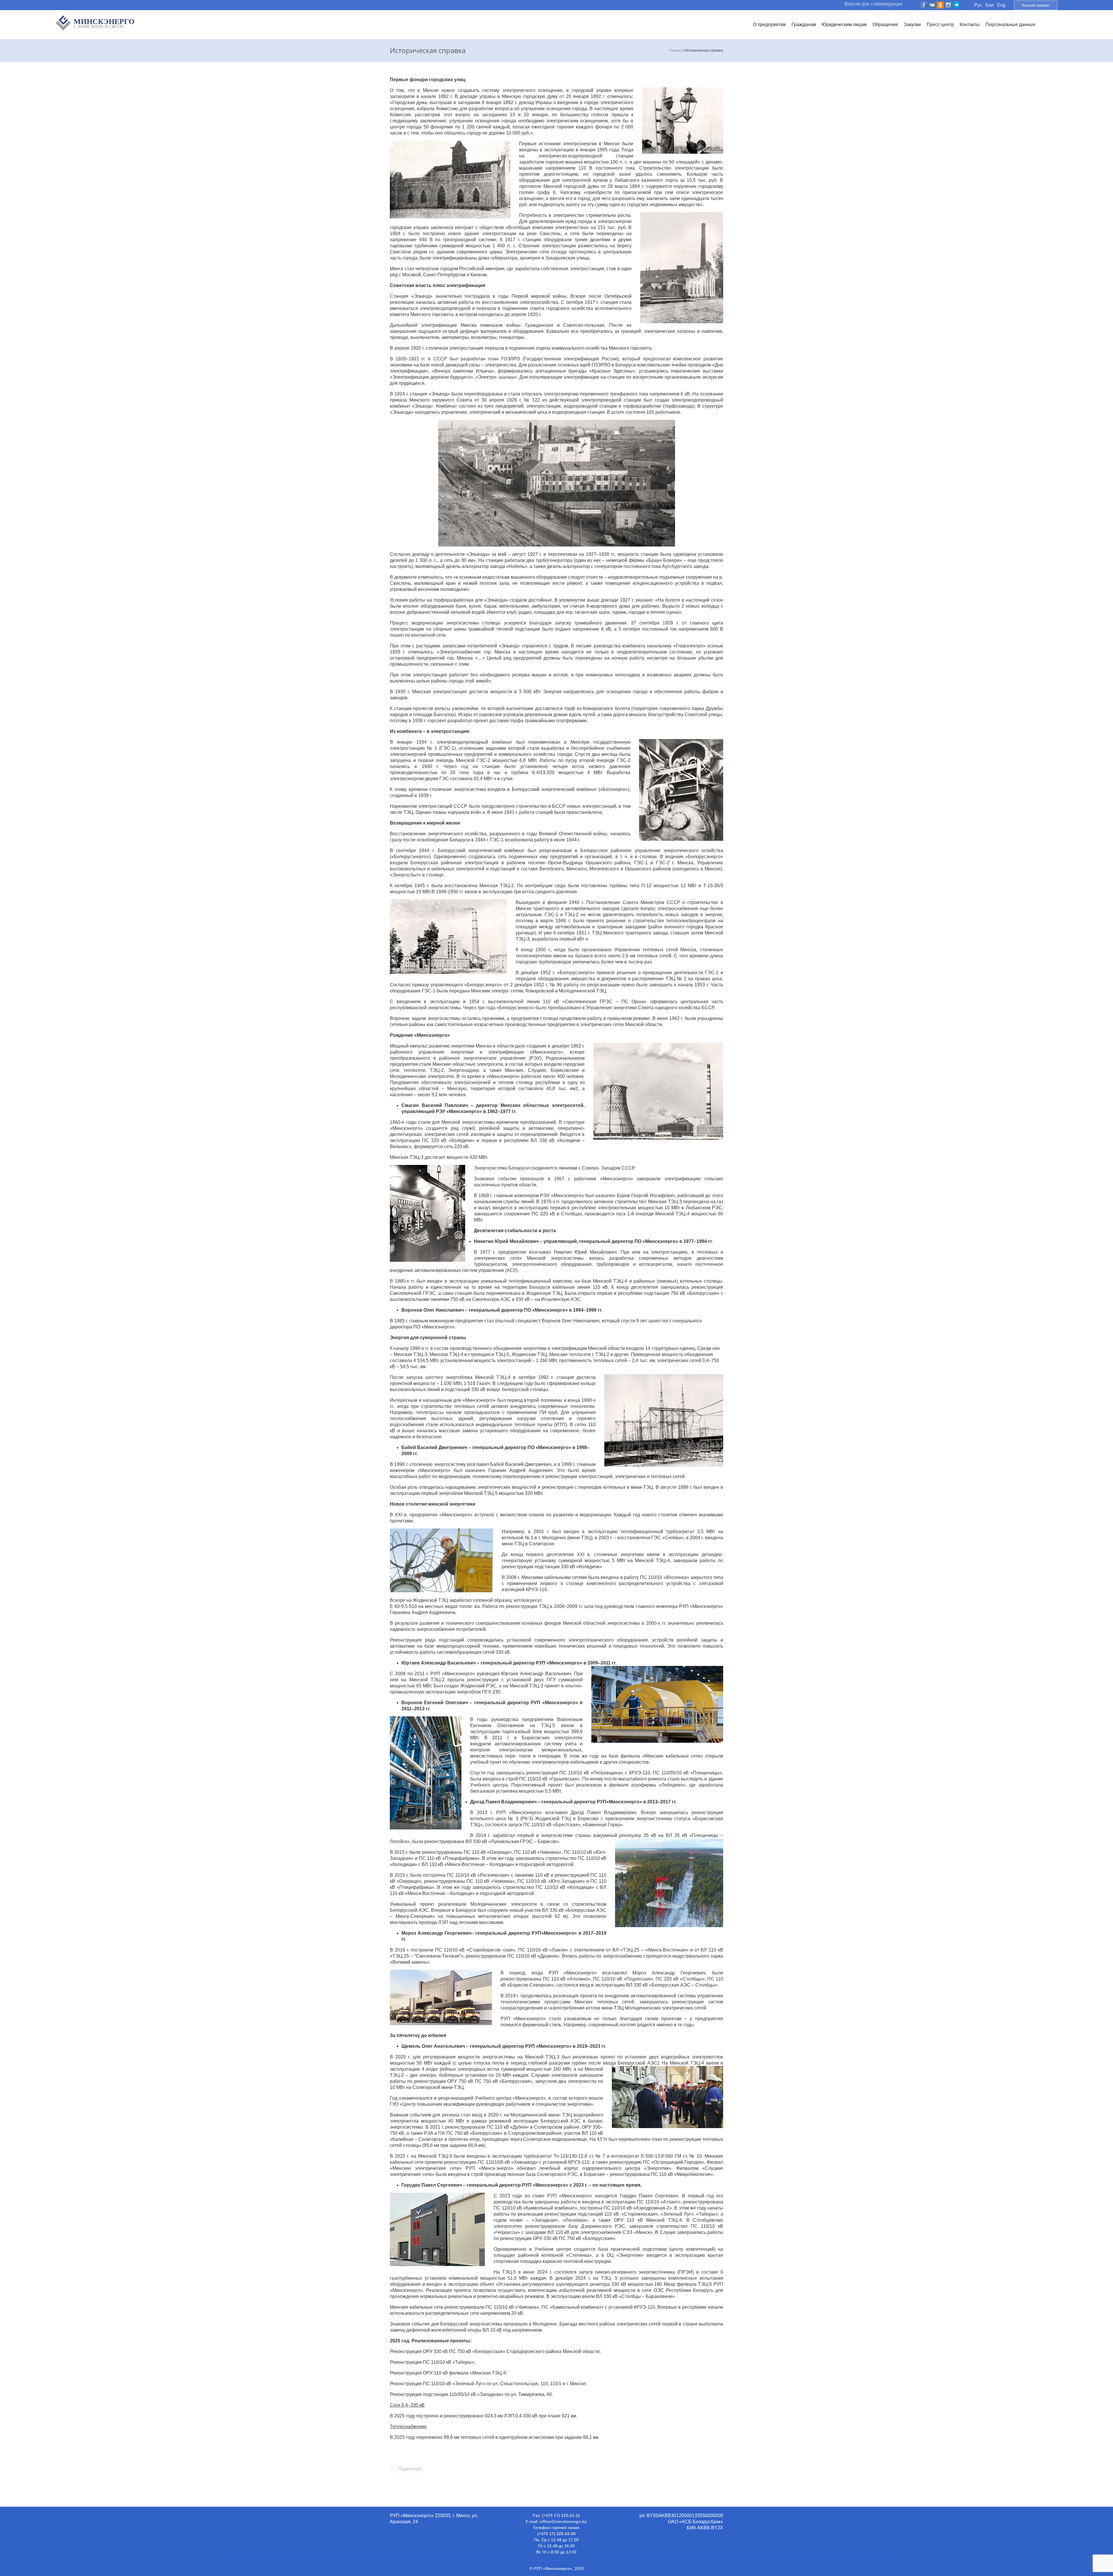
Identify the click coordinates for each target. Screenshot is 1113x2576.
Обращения (885, 24)
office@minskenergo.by (563, 2521)
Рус (978, 5)
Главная (675, 50)
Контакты (970, 24)
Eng (1001, 5)
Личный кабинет (1036, 5)
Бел (990, 5)
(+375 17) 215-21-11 (561, 2515)
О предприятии (769, 24)
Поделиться (410, 2469)
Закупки (912, 24)
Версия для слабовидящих (874, 4)
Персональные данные (1011, 24)
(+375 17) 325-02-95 (556, 2534)
